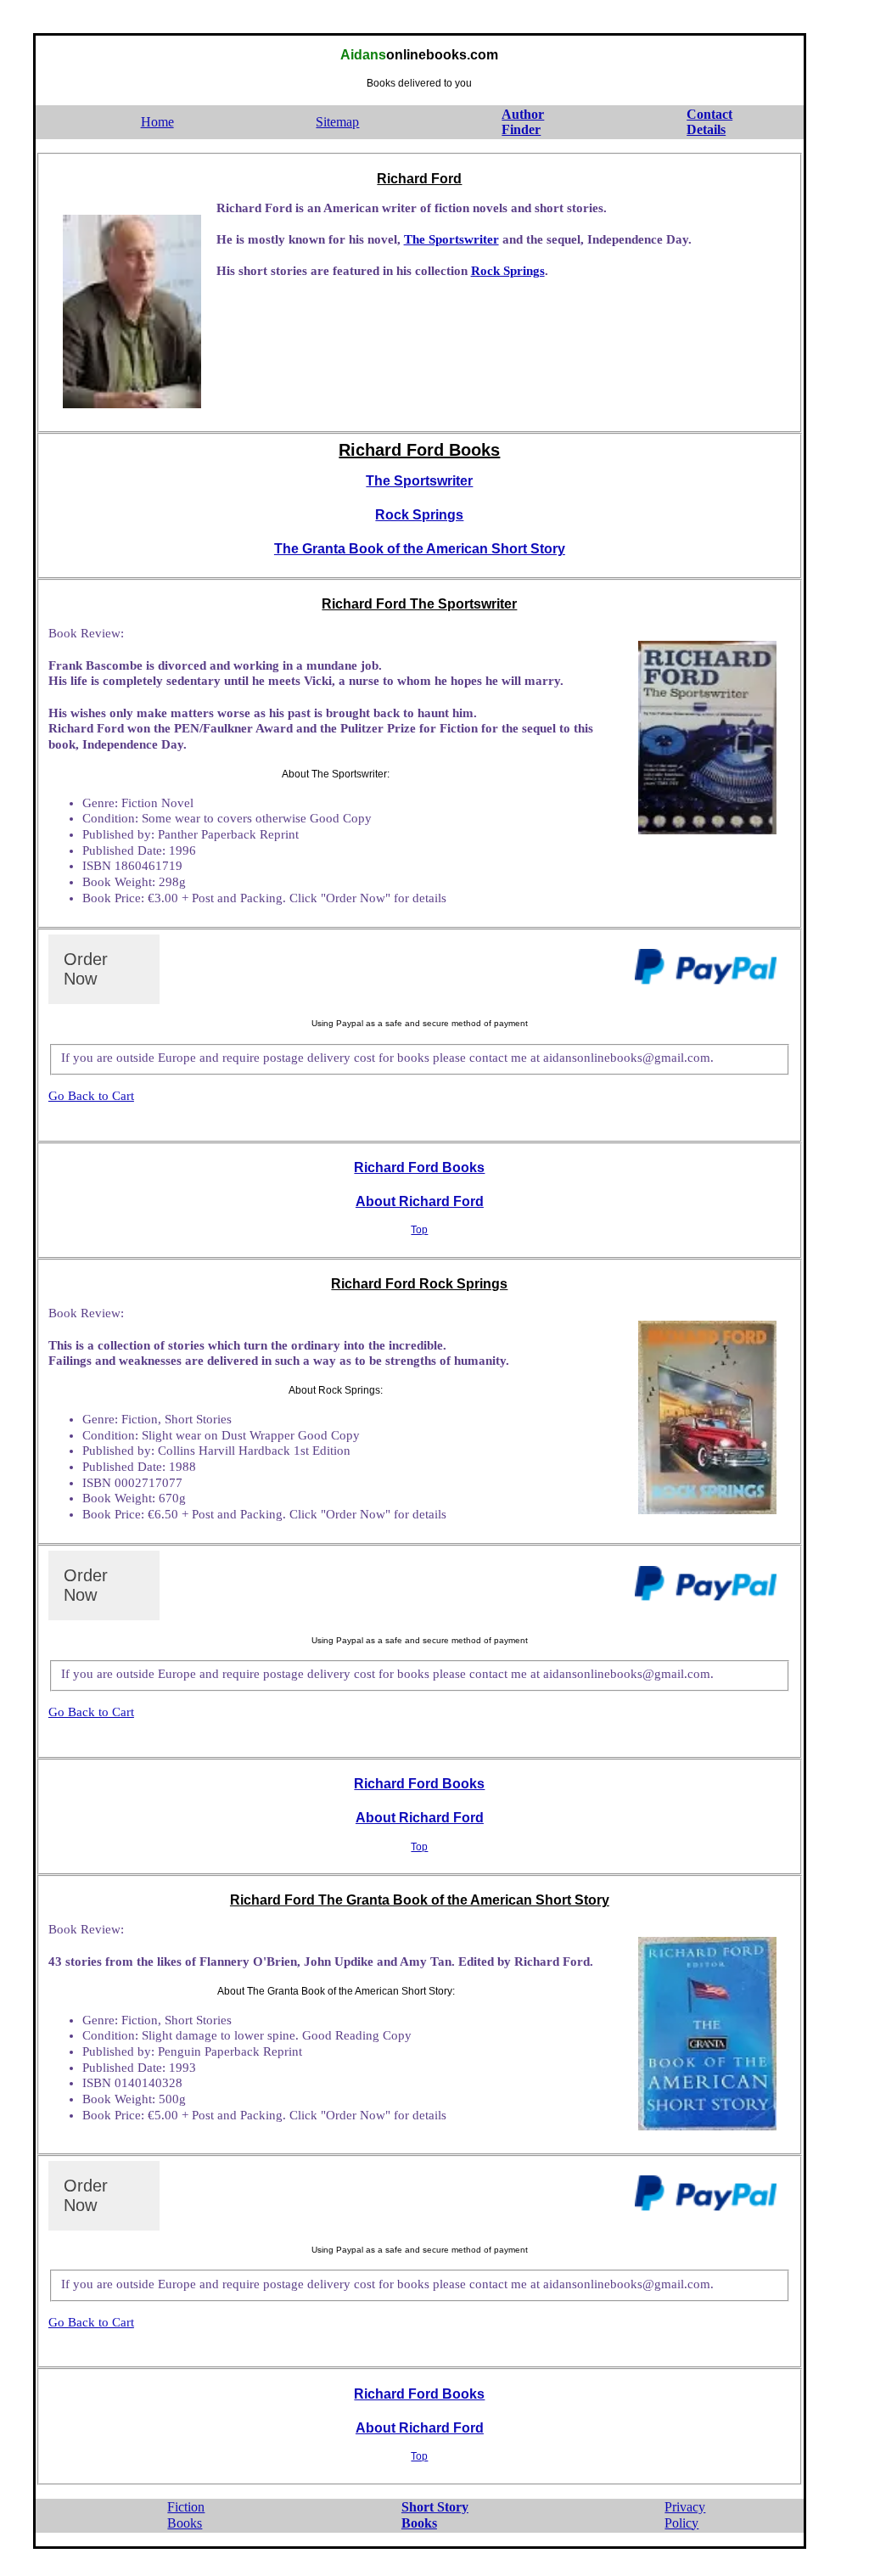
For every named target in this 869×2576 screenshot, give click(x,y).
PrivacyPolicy (685, 2515)
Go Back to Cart (91, 1096)
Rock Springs (508, 271)
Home (157, 122)
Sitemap (337, 122)
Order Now (86, 969)
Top (419, 1230)
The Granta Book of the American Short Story (420, 549)
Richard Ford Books (419, 1167)
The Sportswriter (451, 239)
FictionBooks (186, 2515)
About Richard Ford (420, 1201)
